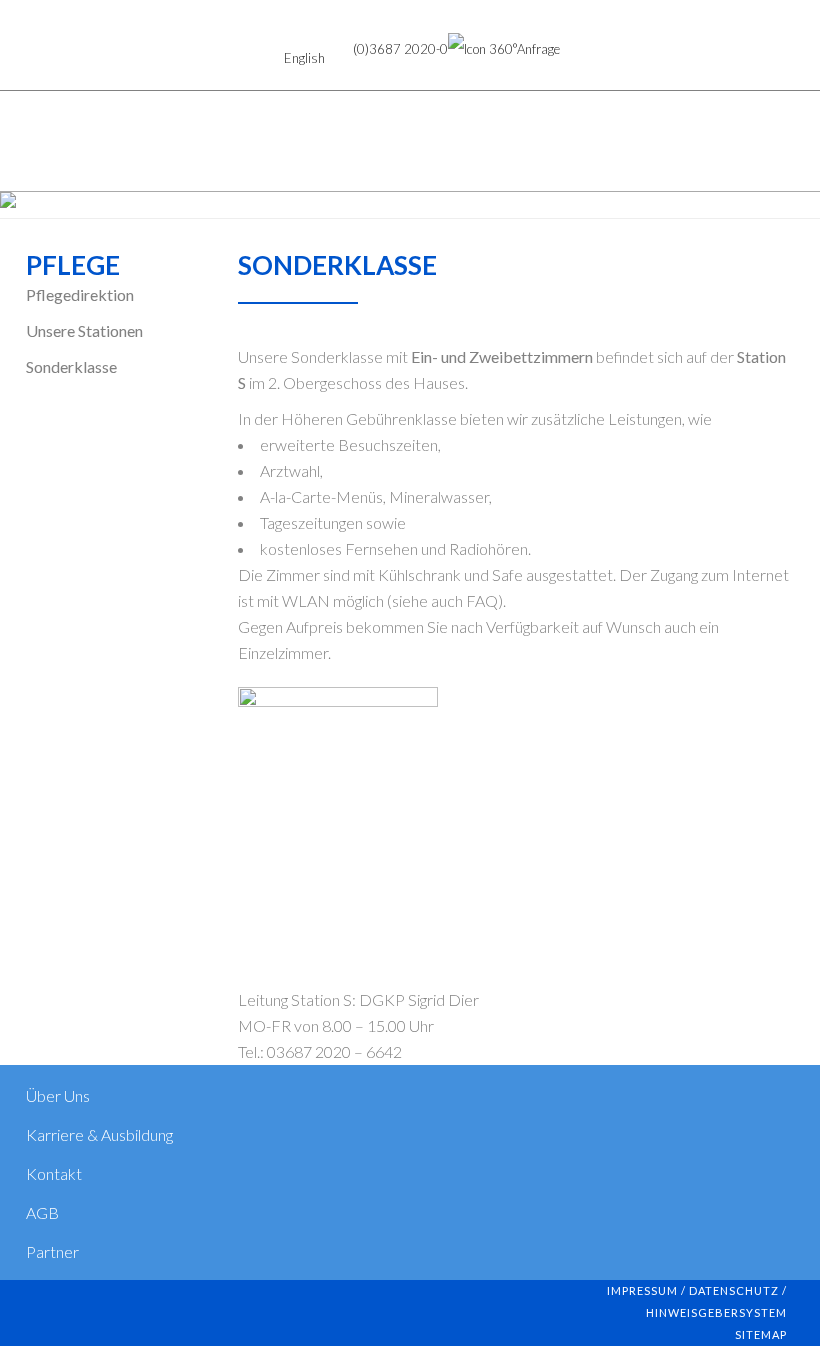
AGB (42, 1212)
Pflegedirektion (80, 294)
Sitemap (761, 1334)
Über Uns (58, 1095)
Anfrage (538, 49)
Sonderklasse (71, 366)
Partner (52, 1251)
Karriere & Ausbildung (99, 1134)
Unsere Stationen (84, 330)
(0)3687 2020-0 (400, 49)
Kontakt (54, 1173)
